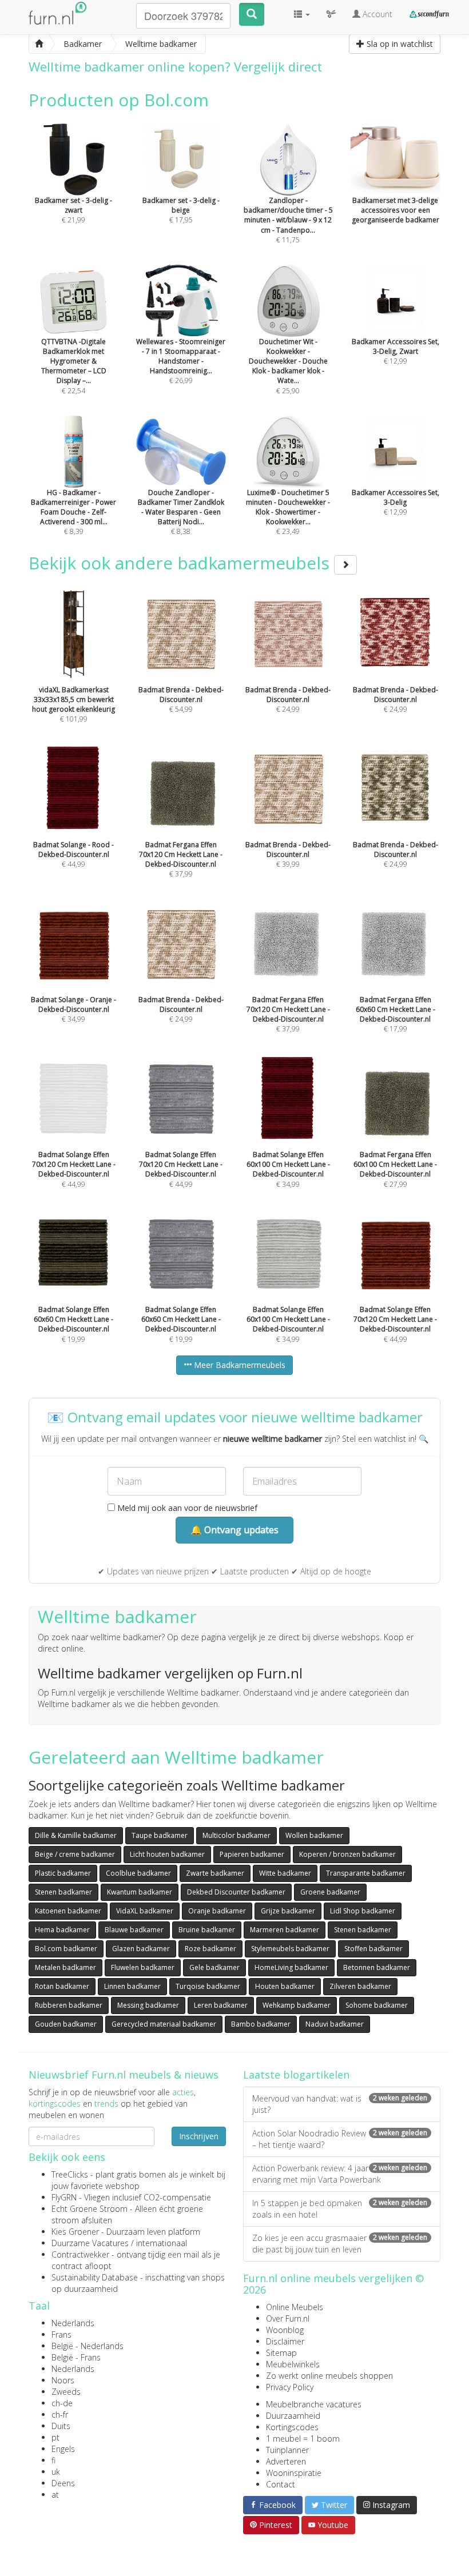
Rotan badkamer (62, 1986)
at (55, 2495)
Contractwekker (80, 2254)
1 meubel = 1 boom (303, 2439)
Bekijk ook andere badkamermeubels (181, 563)
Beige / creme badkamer (75, 1854)
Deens (63, 2483)
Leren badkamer (221, 2005)
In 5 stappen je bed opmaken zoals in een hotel (340, 2209)
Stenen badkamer (63, 1892)
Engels (63, 2449)
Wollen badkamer (314, 1835)
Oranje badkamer (217, 1911)
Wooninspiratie (294, 2473)
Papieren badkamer (252, 1854)
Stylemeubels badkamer (290, 1949)
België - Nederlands (88, 2346)
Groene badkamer (330, 1892)
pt (55, 2437)
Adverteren (286, 2461)
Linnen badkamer (132, 1986)
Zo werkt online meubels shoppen (329, 2376)
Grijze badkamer (288, 1911)
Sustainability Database (95, 2277)
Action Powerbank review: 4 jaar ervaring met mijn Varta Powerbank (340, 2174)
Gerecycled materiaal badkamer (164, 2024)
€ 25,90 (288, 366)
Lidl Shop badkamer (363, 1911)
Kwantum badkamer (140, 1892)
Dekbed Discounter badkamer (236, 1892)
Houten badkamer (285, 1986)
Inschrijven (199, 2136)
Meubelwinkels (293, 2364)
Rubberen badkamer (69, 2005)
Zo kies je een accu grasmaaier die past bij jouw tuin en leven (340, 2244)
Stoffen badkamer (373, 1949)
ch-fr (60, 2414)
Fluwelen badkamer (143, 1967)
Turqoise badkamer (208, 1986)
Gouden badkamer (66, 2024)
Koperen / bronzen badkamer (347, 1854)
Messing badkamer (148, 2005)
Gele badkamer (214, 1967)
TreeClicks (70, 2174)
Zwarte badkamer (215, 1873)
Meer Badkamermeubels (239, 1365)
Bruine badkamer (207, 1930)
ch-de (62, 2403)
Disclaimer (285, 2341)
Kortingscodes (292, 2427)
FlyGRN (64, 2197)
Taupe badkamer (160, 1835)
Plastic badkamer (63, 1873)
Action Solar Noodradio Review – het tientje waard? (340, 2139)
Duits (61, 2426)
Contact (281, 2484)
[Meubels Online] (39, 44)
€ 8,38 (181, 512)
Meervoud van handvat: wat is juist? (340, 2104)
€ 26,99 (181, 361)
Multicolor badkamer (237, 1835)
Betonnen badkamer (377, 1967)
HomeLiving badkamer (291, 1967)
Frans (61, 2334)
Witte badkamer (285, 1873)
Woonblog (285, 2330)
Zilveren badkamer (360, 1986)
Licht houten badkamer (167, 1854)
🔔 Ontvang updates (234, 1530)
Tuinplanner (287, 2450)
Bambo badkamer (261, 2024)
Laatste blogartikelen (296, 2075)
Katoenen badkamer (68, 1911)
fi (53, 2460)
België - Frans (76, 2357)
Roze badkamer (210, 1949)
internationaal (162, 2243)
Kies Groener (75, 2232)
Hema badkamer (62, 1930)
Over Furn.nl (288, 2318)
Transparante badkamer (366, 1873)
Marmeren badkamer (285, 1930)
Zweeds (66, 2392)
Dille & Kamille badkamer (76, 1835)
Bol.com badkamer (66, 1949)
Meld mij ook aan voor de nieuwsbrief (186, 1508)
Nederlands (73, 2323)
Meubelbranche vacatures (314, 2404)
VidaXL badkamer (145, 1911)
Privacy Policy (290, 2387)
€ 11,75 (288, 220)
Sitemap (281, 2353)
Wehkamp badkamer (297, 2005)
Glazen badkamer (141, 1949)
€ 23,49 (288, 512)
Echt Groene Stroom (90, 2209)
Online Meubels (295, 2307)
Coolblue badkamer (138, 1873)
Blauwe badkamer (134, 1930)
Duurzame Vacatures (90, 2243)
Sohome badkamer (377, 2005)
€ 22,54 (74, 366)
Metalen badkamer (65, 1967)
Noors (63, 2380)
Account (376, 14)
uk (56, 2472)
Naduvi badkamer (335, 2024)
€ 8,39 (73, 512)
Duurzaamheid (293, 2416)
